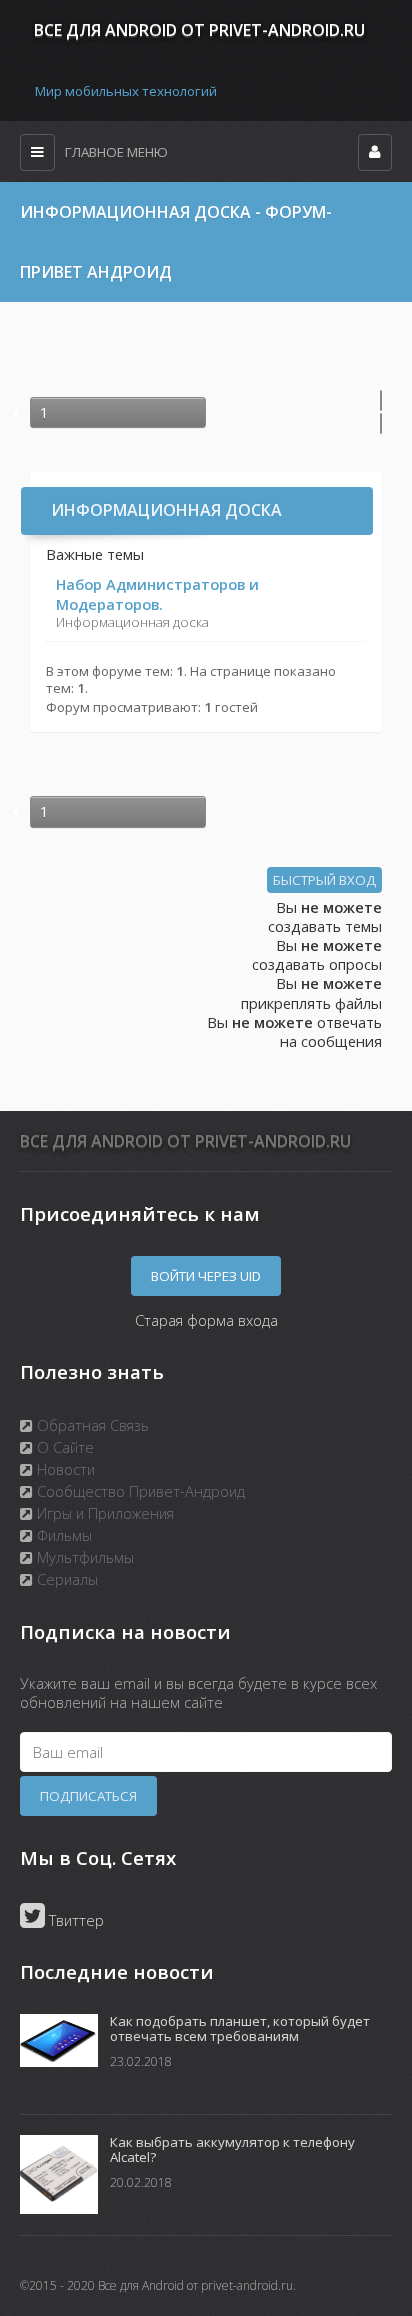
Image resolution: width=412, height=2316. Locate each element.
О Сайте (63, 1447)
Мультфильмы (83, 1557)
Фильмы (62, 1535)
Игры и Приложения (103, 1513)
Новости (64, 1469)
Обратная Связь (91, 1425)
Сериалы (65, 1579)
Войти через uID (206, 1276)
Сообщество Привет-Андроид (139, 1491)
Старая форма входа (206, 1320)
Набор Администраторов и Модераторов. (157, 593)
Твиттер (74, 1920)
